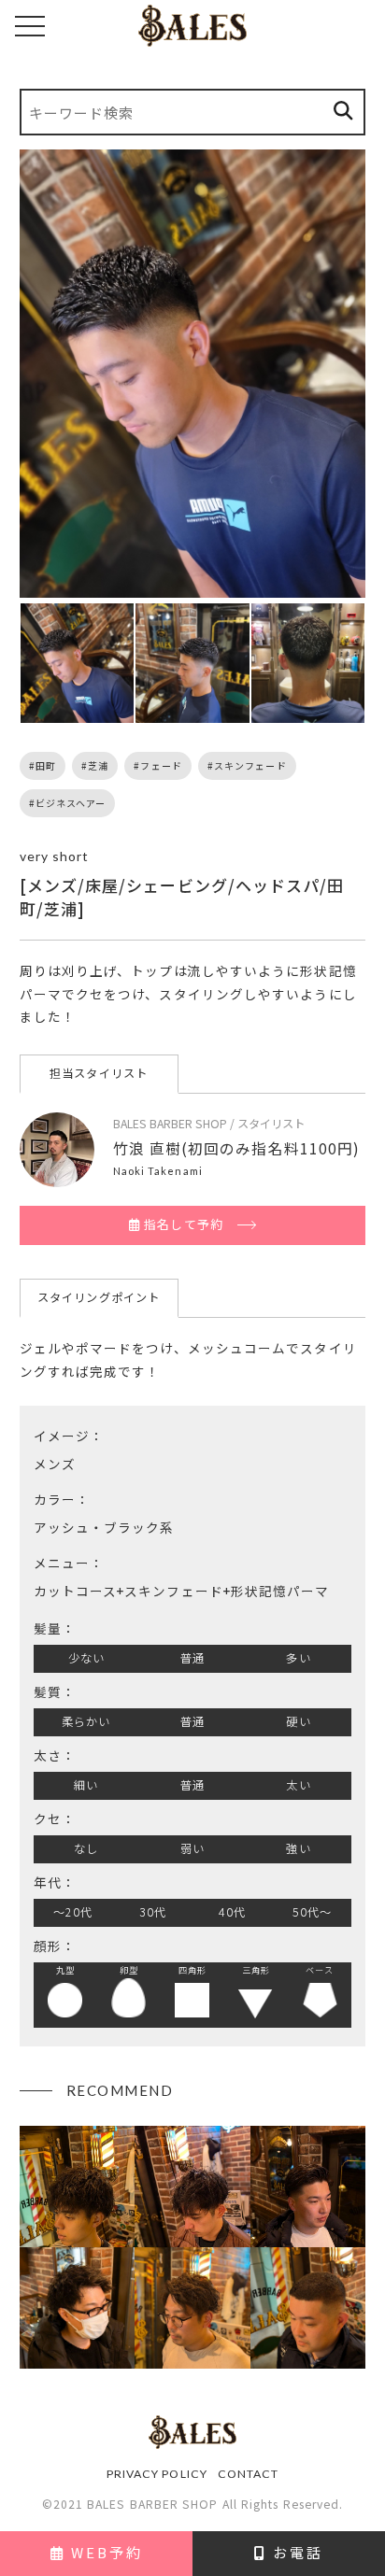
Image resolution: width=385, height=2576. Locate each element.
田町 (46, 765)
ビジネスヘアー (71, 803)
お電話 (295, 2552)
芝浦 (98, 765)
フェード (161, 765)
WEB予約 (104, 2552)
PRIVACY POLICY (157, 2474)
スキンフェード (250, 765)
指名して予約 (182, 1224)
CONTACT (249, 2474)
